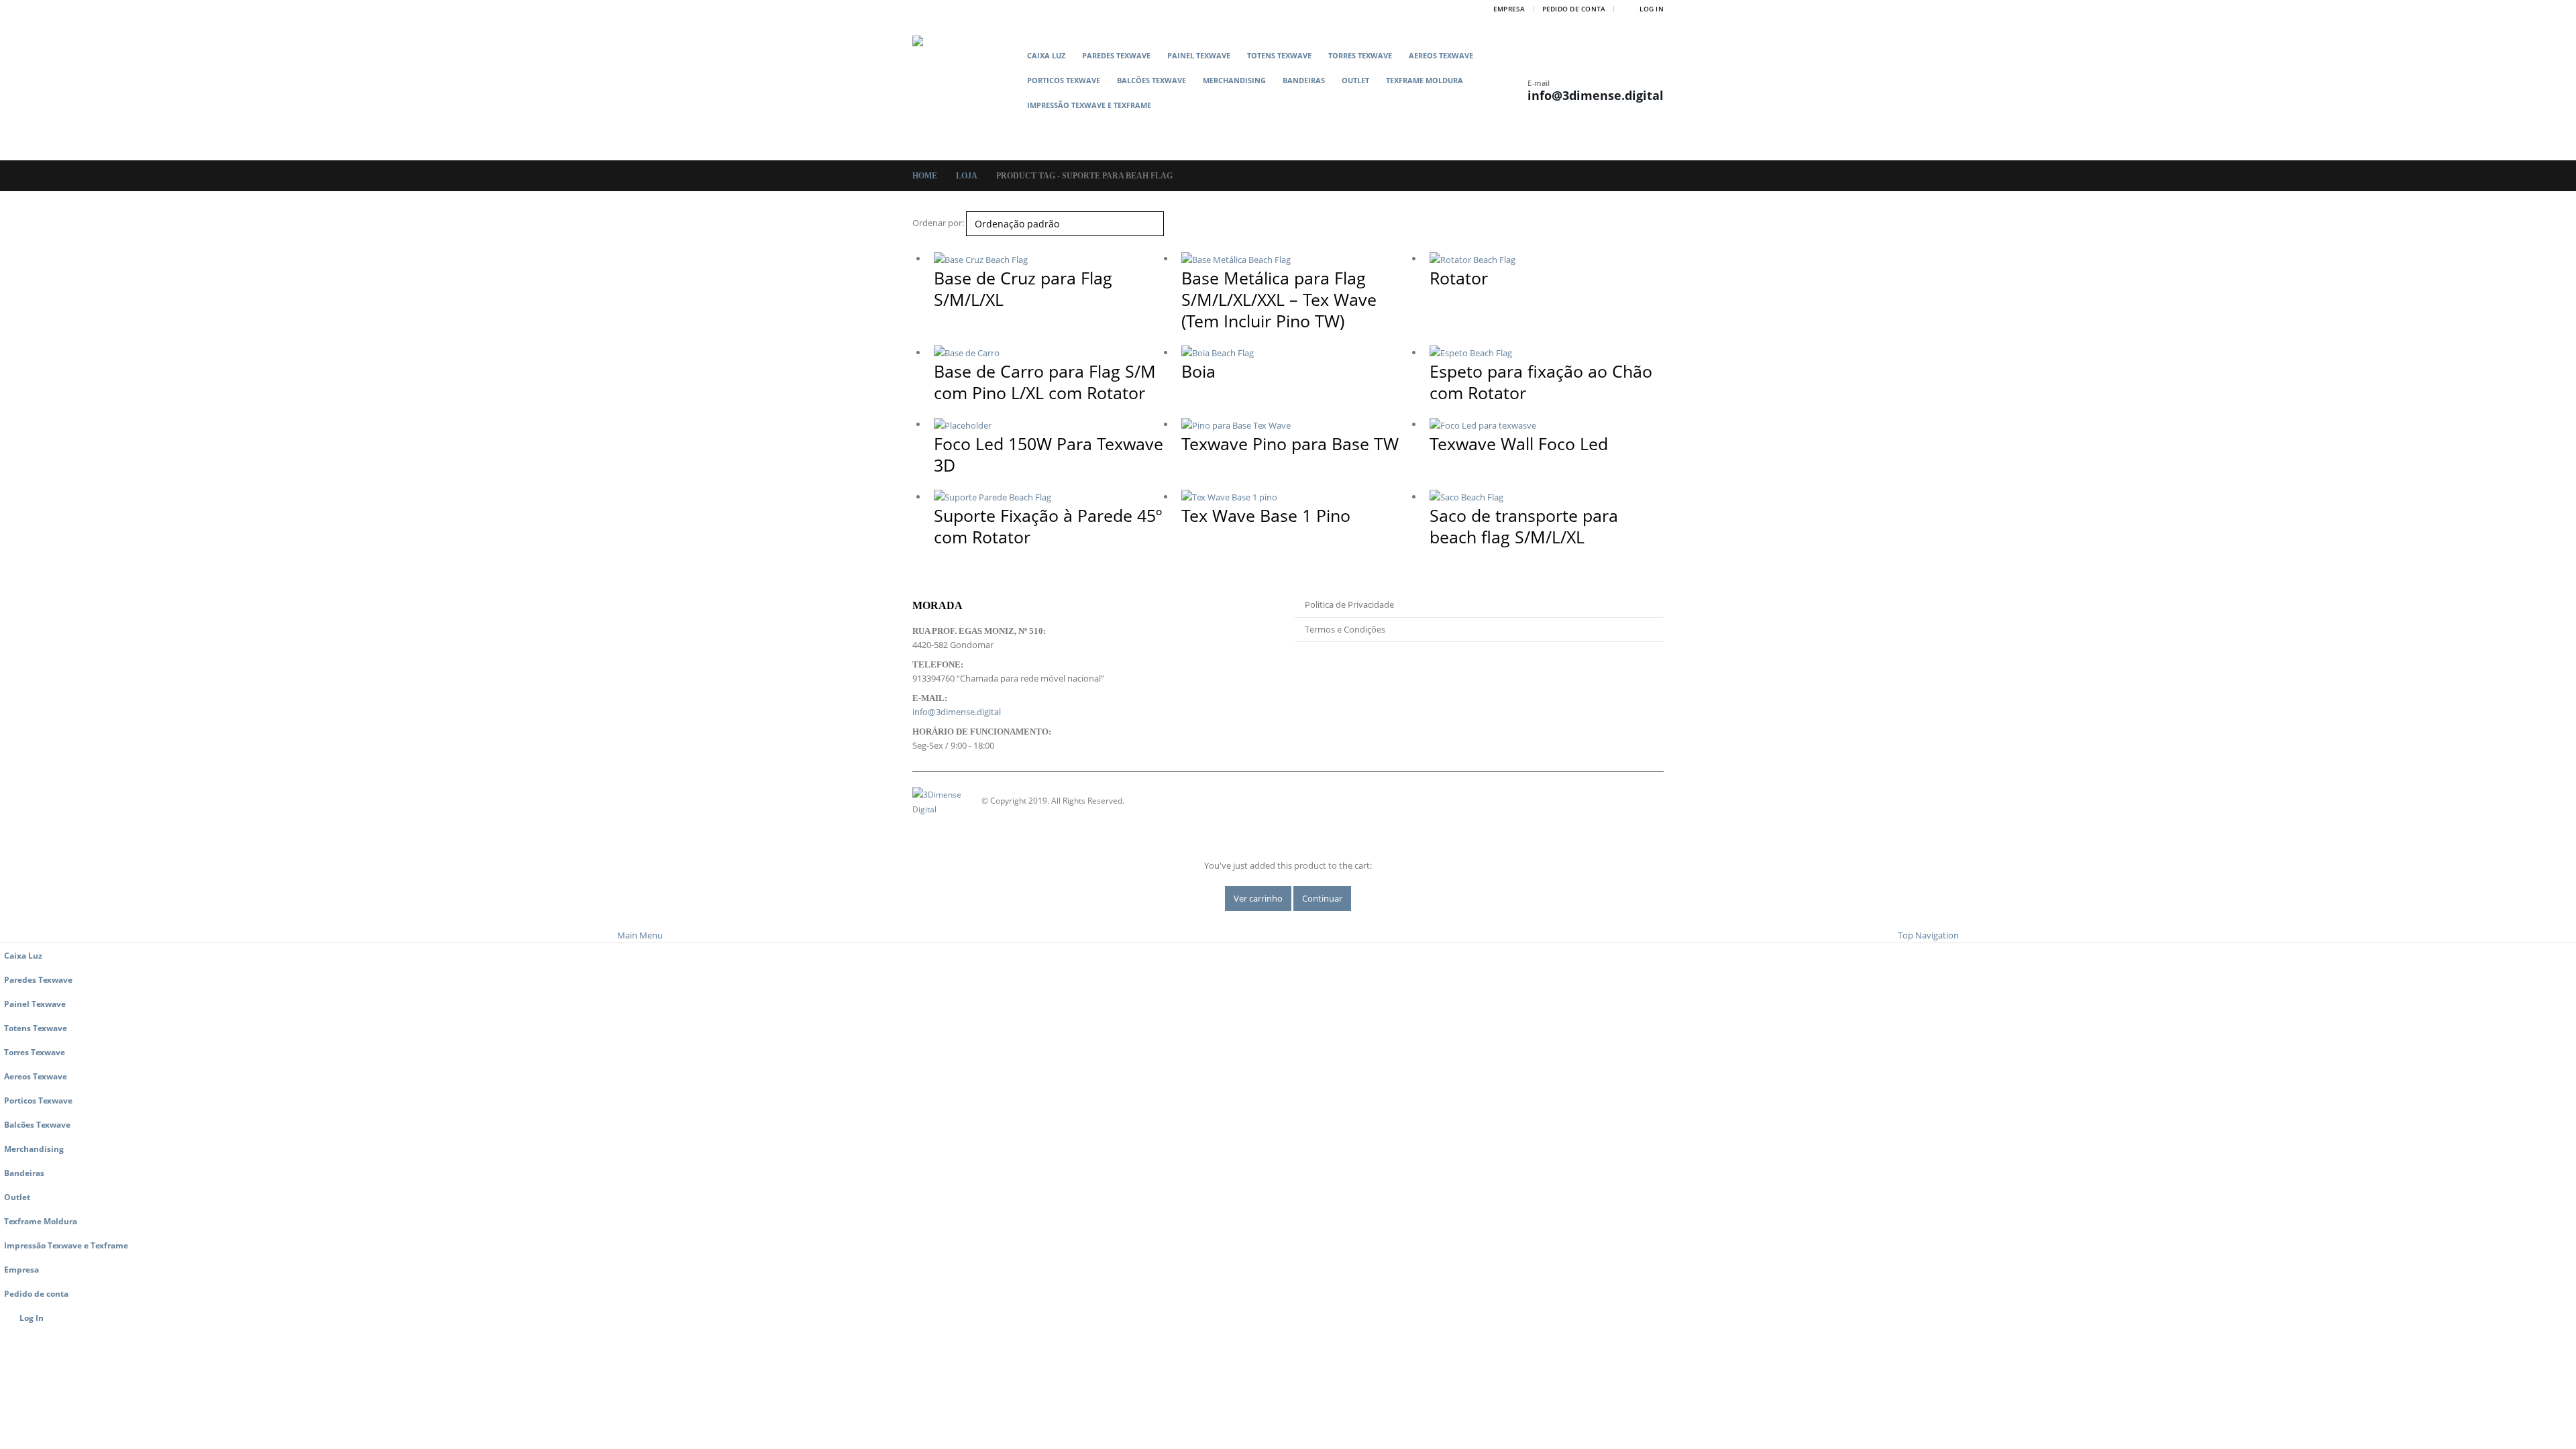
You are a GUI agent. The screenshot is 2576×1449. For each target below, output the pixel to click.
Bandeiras (1304, 80)
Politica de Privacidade (1349, 604)
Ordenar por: (938, 223)
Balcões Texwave (1151, 80)
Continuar (1322, 898)
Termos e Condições (1345, 629)
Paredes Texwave (1116, 55)
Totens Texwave (1279, 55)
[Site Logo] (966, 89)
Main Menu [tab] (640, 935)
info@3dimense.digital (1596, 95)
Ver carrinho (1258, 898)
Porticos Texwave (1064, 80)
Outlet (1355, 80)
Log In (1652, 9)
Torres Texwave (1360, 55)
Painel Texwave (1199, 55)
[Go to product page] (1051, 259)
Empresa (1509, 9)
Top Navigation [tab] (1928, 935)
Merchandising (1234, 80)
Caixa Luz (1046, 55)
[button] (1273, 126)
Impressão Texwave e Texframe (1089, 105)
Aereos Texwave (1441, 55)
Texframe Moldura (1425, 80)
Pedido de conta (1574, 9)
